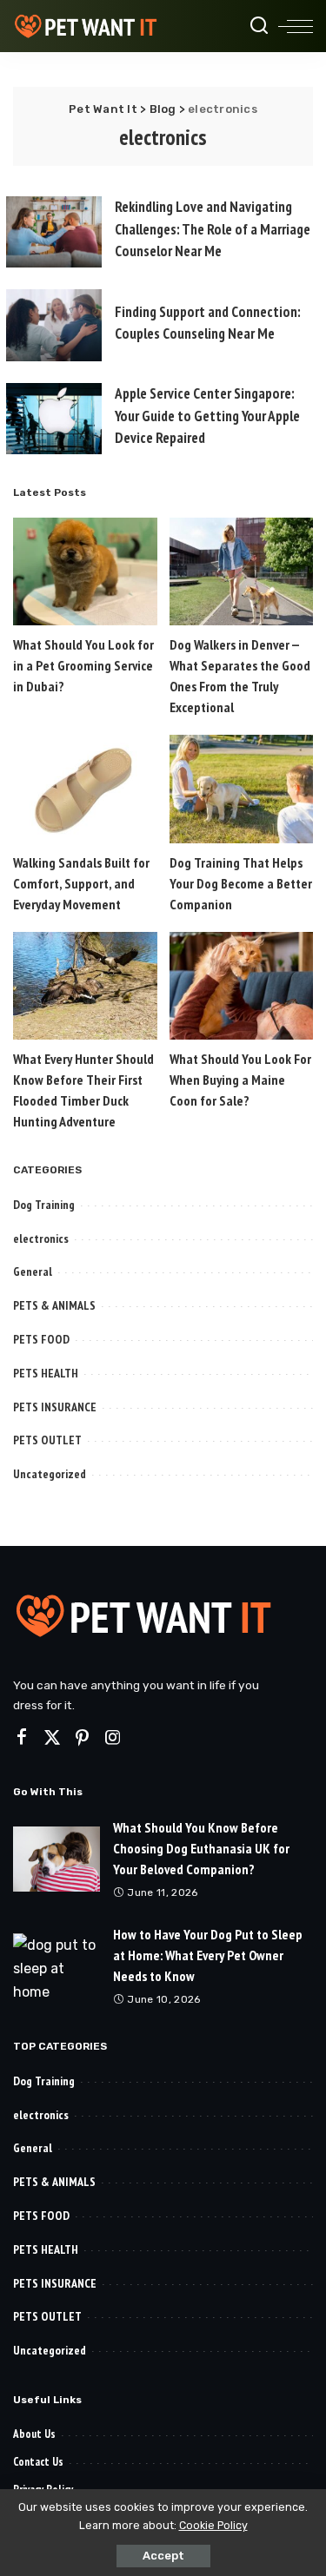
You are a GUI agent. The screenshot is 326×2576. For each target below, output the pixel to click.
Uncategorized (50, 1474)
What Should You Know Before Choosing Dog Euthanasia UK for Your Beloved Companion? (201, 1848)
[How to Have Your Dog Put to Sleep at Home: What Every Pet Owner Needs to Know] (57, 1966)
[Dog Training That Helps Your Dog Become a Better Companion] (242, 789)
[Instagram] (113, 1738)
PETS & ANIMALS (54, 1305)
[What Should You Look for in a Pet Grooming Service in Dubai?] (85, 571)
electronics (41, 1238)
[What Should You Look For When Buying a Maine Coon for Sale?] (242, 986)
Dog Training (44, 1205)
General (33, 1271)
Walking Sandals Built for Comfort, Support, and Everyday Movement (81, 883)
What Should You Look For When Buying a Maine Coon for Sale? (240, 1080)
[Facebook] (22, 1738)
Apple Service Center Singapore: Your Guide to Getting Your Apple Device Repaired (207, 416)
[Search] (259, 26)
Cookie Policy (213, 2525)
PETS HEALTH (46, 1373)
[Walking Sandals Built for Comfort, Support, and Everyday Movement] (85, 789)
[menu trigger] (296, 26)
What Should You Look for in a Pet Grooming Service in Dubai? (83, 665)
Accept (163, 2556)
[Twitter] (52, 1738)
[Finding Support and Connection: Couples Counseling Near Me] (54, 325)
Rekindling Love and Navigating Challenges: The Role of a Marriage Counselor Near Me (213, 229)
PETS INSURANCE (55, 1407)
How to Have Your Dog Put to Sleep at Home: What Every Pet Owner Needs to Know (208, 1955)
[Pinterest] (83, 1738)
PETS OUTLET (47, 1440)
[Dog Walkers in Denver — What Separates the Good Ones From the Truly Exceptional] (242, 571)
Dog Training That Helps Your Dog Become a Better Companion (241, 883)
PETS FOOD (41, 1339)
